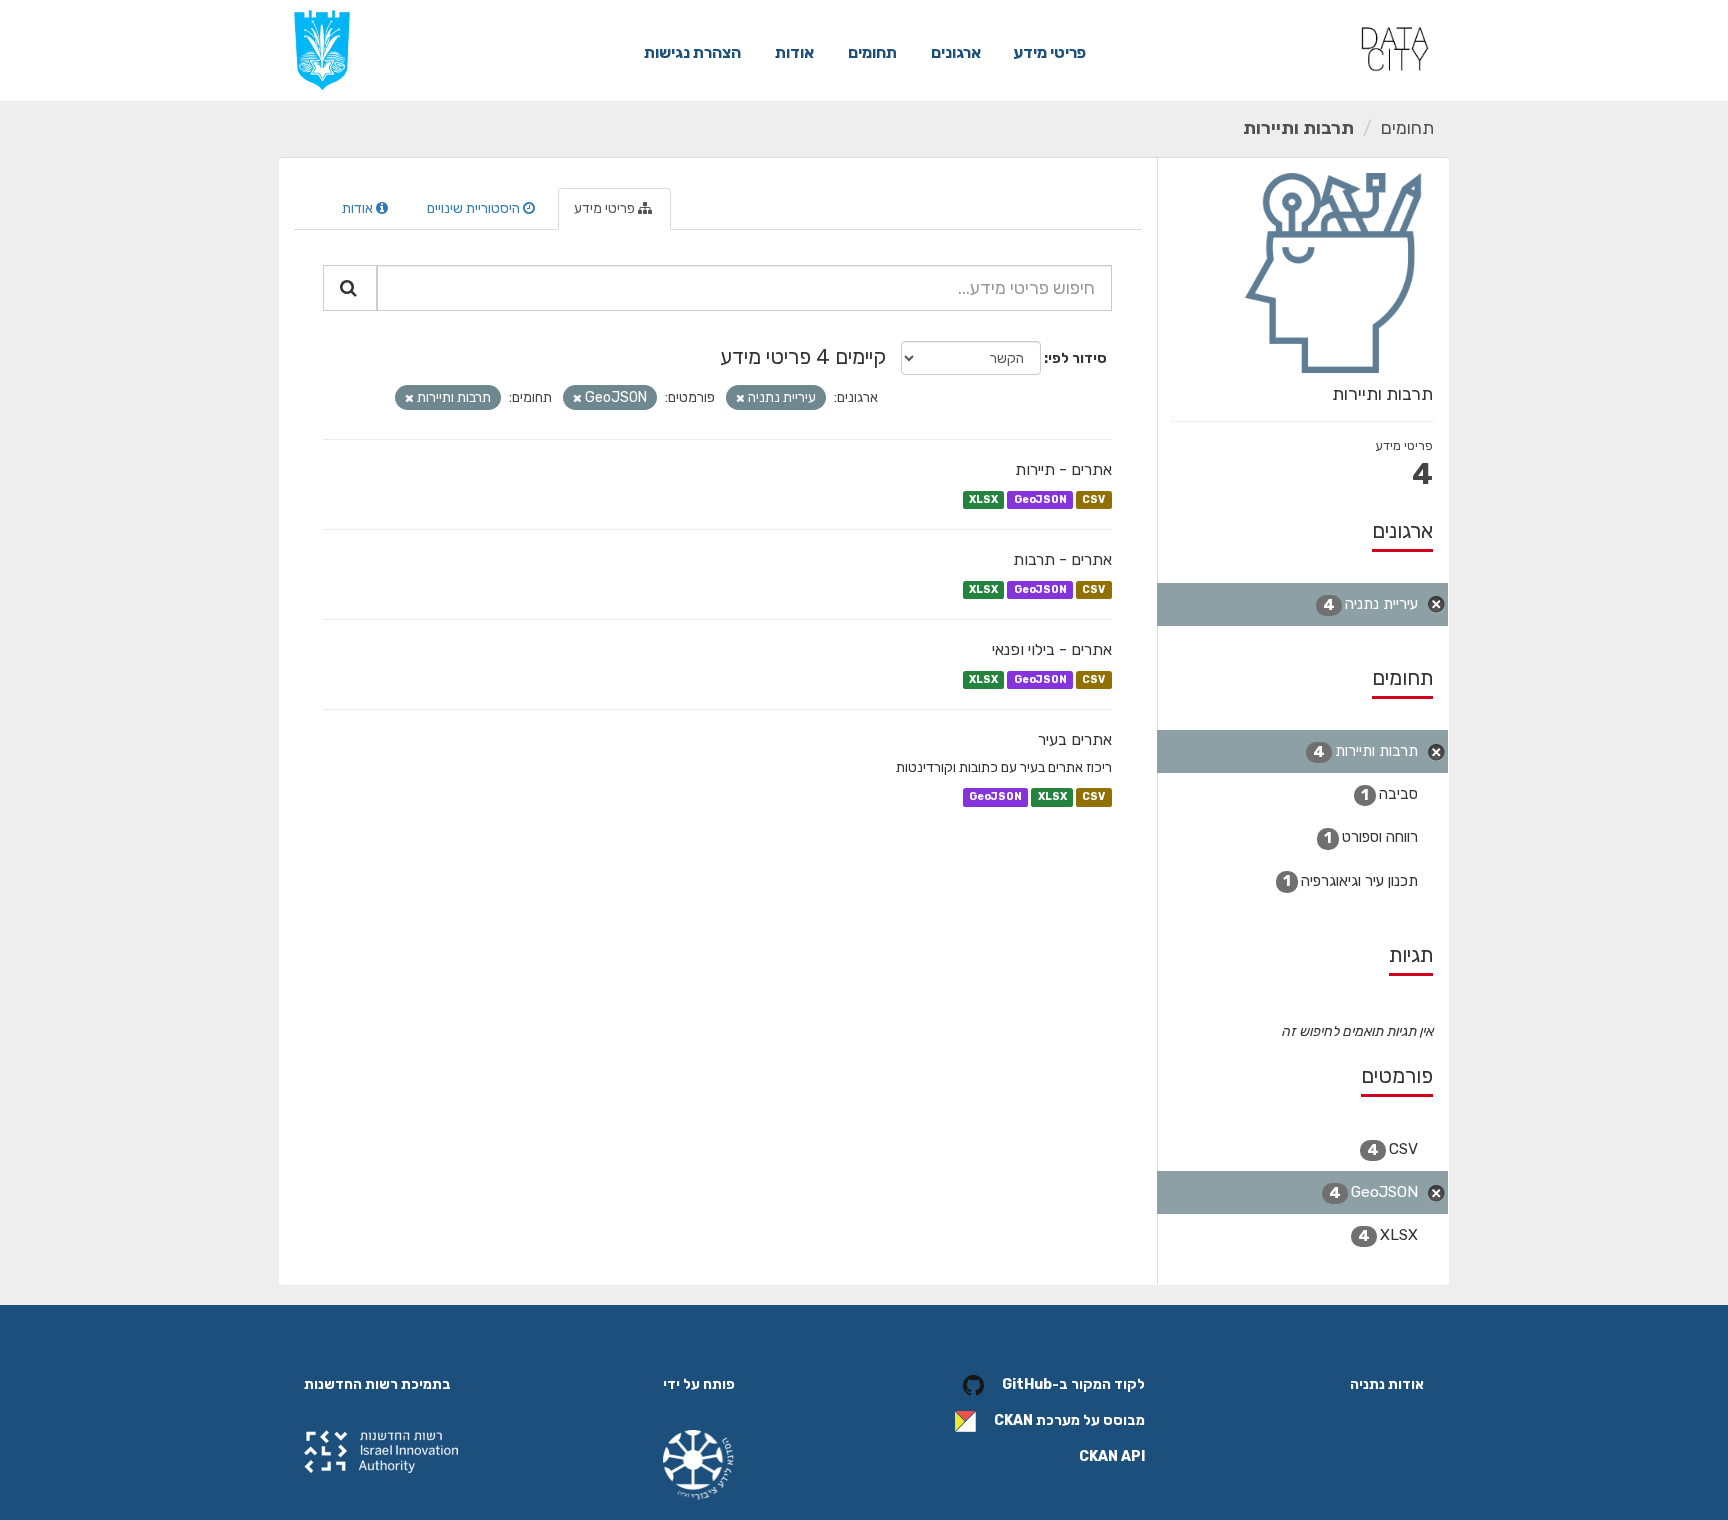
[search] (350, 288)
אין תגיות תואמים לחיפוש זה (1357, 1031)
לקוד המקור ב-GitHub (1073, 1384)
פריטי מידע (1049, 52)
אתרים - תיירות (1063, 469)
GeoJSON (1040, 499)
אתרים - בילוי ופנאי (1052, 649)
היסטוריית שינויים (475, 208)
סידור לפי (1077, 358)
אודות (794, 52)
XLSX (983, 499)
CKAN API (1112, 1456)
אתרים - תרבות (1062, 559)
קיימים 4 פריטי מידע (803, 356)
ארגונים (956, 52)
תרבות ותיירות (1298, 128)
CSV (1093, 499)
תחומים (872, 52)
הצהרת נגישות (692, 52)
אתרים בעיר (1075, 739)
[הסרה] (740, 398)
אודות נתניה (1387, 1384)
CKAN (1013, 1420)
